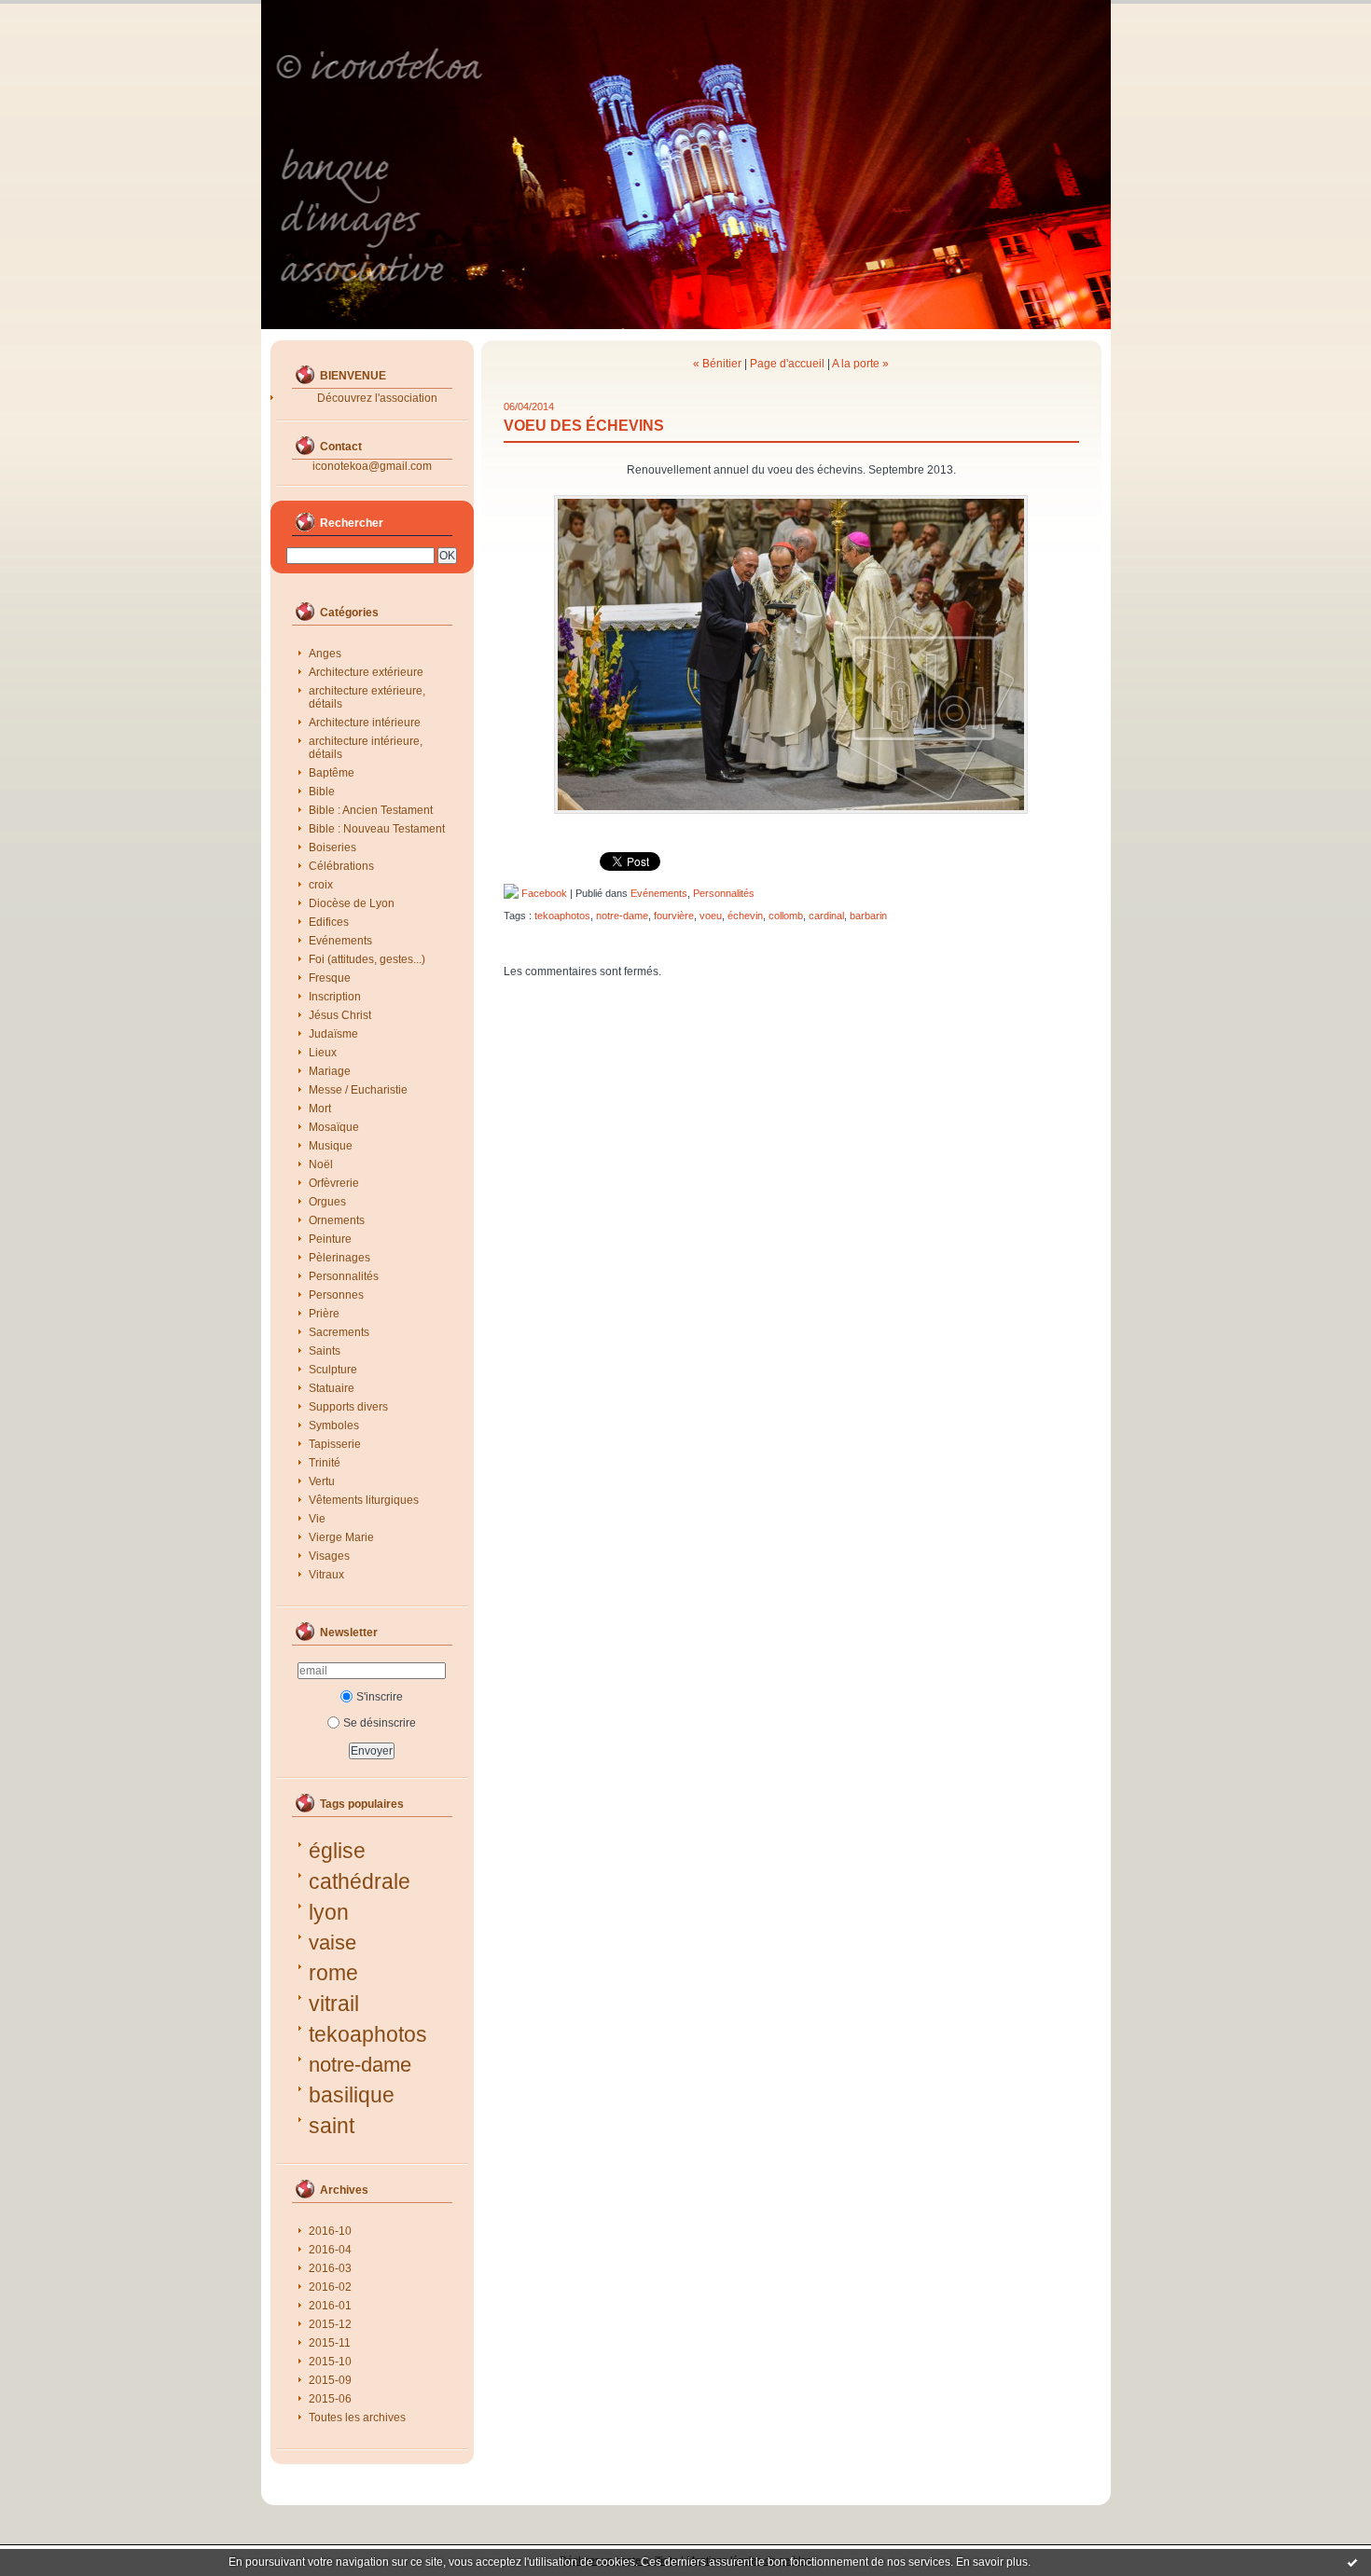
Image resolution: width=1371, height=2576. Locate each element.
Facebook (543, 893)
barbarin (868, 916)
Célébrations (341, 866)
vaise (332, 1942)
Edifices (329, 922)
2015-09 (330, 2380)
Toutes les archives (357, 2418)
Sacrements (339, 1332)
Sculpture (333, 1370)
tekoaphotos (368, 2034)
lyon (329, 1912)
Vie (317, 1519)
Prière (324, 1314)
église (337, 1851)
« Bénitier (717, 364)
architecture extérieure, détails (367, 697)
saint (332, 2126)
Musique (331, 1146)
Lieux (323, 1053)
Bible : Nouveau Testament (377, 829)
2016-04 (330, 2250)
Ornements (337, 1220)
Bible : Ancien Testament (371, 810)
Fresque (330, 978)
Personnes (336, 1295)
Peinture (330, 1239)
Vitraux (326, 1575)
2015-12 (330, 2324)
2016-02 (330, 2287)
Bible (322, 792)
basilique (352, 2095)
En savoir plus (992, 2562)
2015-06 (330, 2399)
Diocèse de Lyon (352, 903)
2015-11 (330, 2343)
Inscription (335, 997)
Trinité (325, 1463)
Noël (321, 1164)
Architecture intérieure (365, 723)
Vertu (322, 1481)
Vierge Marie (341, 1537)
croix (321, 885)
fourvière (674, 916)
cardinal (826, 916)
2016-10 (330, 2231)
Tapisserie (335, 1444)
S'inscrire (380, 1697)
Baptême (332, 773)
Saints (325, 1351)
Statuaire (332, 1388)
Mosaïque (334, 1127)
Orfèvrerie (334, 1183)
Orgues (327, 1202)
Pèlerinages (339, 1258)
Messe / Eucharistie (358, 1090)
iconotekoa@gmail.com (372, 466)
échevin (745, 916)
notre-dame (360, 2065)
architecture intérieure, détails (366, 748)
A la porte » (860, 364)
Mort (320, 1109)
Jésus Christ (340, 1015)
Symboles (334, 1426)
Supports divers (348, 1407)
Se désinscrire (380, 1723)
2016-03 (330, 2268)
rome (333, 1973)
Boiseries (332, 847)
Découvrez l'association (377, 398)
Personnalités (344, 1276)
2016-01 (330, 2306)
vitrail (334, 2004)
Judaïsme (333, 1034)
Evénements (340, 941)
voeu (711, 916)
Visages (329, 1556)
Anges (325, 654)
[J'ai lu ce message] (1352, 2562)
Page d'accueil (787, 364)
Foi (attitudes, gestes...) (367, 959)
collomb (786, 916)
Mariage (330, 1071)
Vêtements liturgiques (364, 1500)
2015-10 (330, 2362)
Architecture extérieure (366, 672)
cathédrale (360, 1881)
